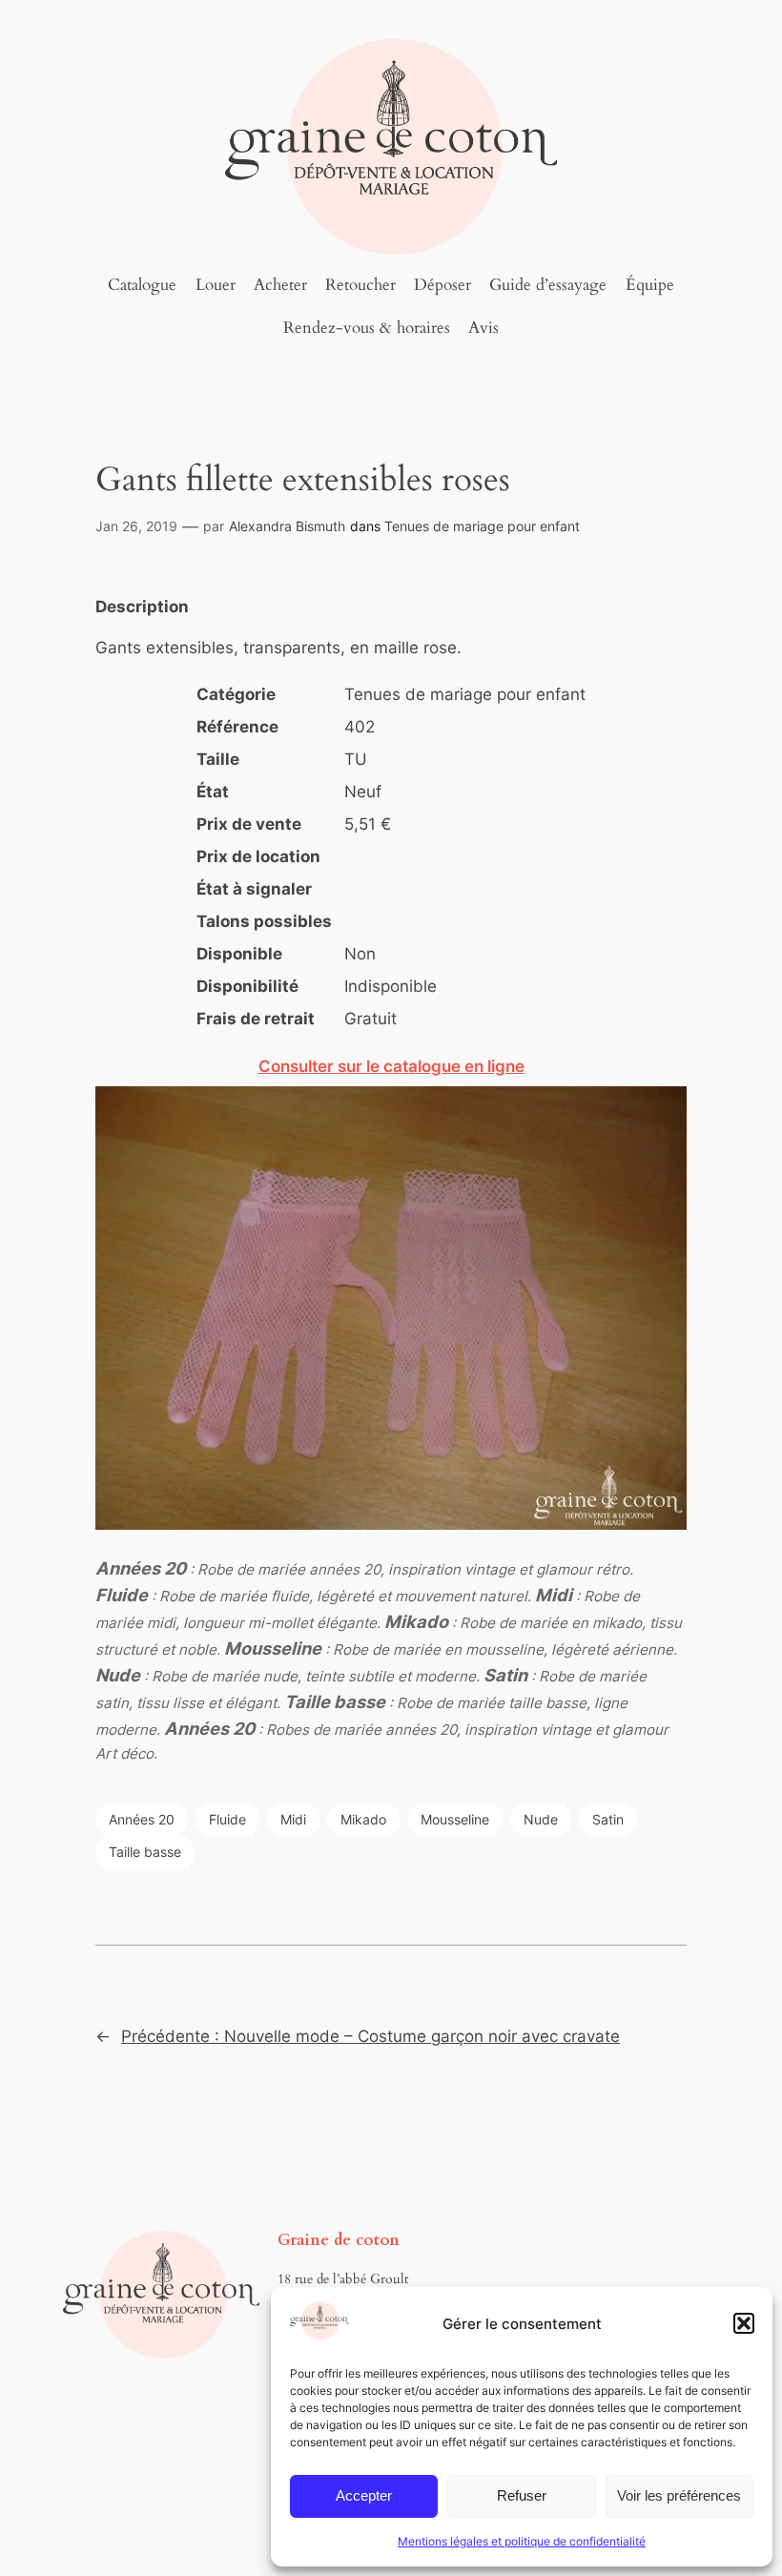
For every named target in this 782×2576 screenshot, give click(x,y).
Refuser (522, 2495)
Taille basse (145, 1852)
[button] (744, 2323)
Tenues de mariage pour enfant (482, 526)
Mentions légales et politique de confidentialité (522, 2541)
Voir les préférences (679, 2495)
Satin (608, 1819)
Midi (293, 1819)
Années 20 (142, 1819)
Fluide (227, 1819)
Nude (541, 1819)
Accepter (364, 2495)
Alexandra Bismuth (287, 526)
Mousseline (455, 1819)
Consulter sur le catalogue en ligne (391, 1066)
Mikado (363, 1819)
